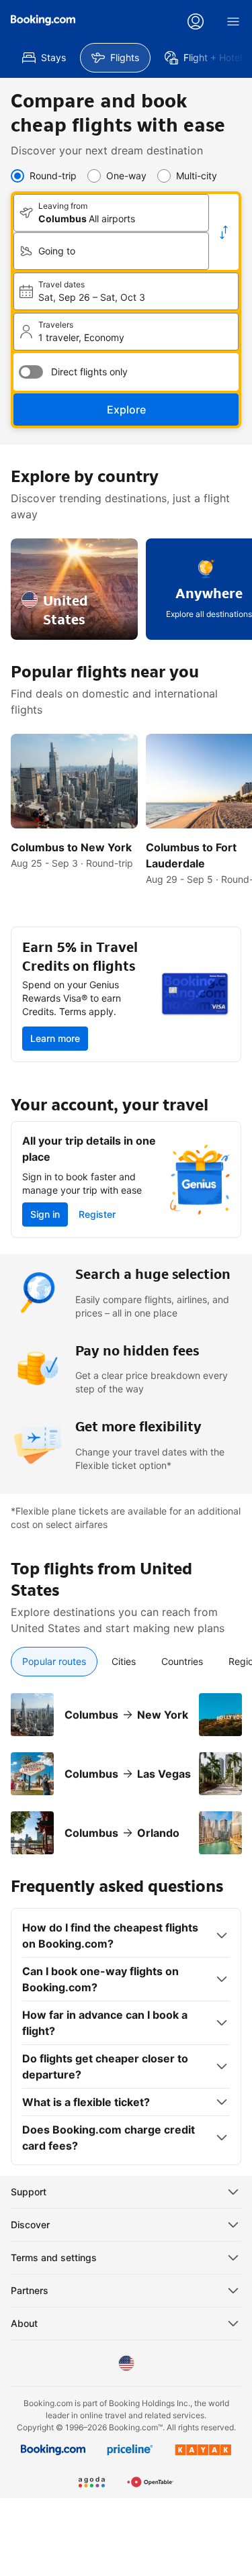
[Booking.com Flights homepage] (43, 20)
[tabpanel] (126, 1766)
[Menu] (233, 21)
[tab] (54, 1662)
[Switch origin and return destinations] (224, 232)
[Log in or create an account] (196, 21)
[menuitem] (44, 58)
